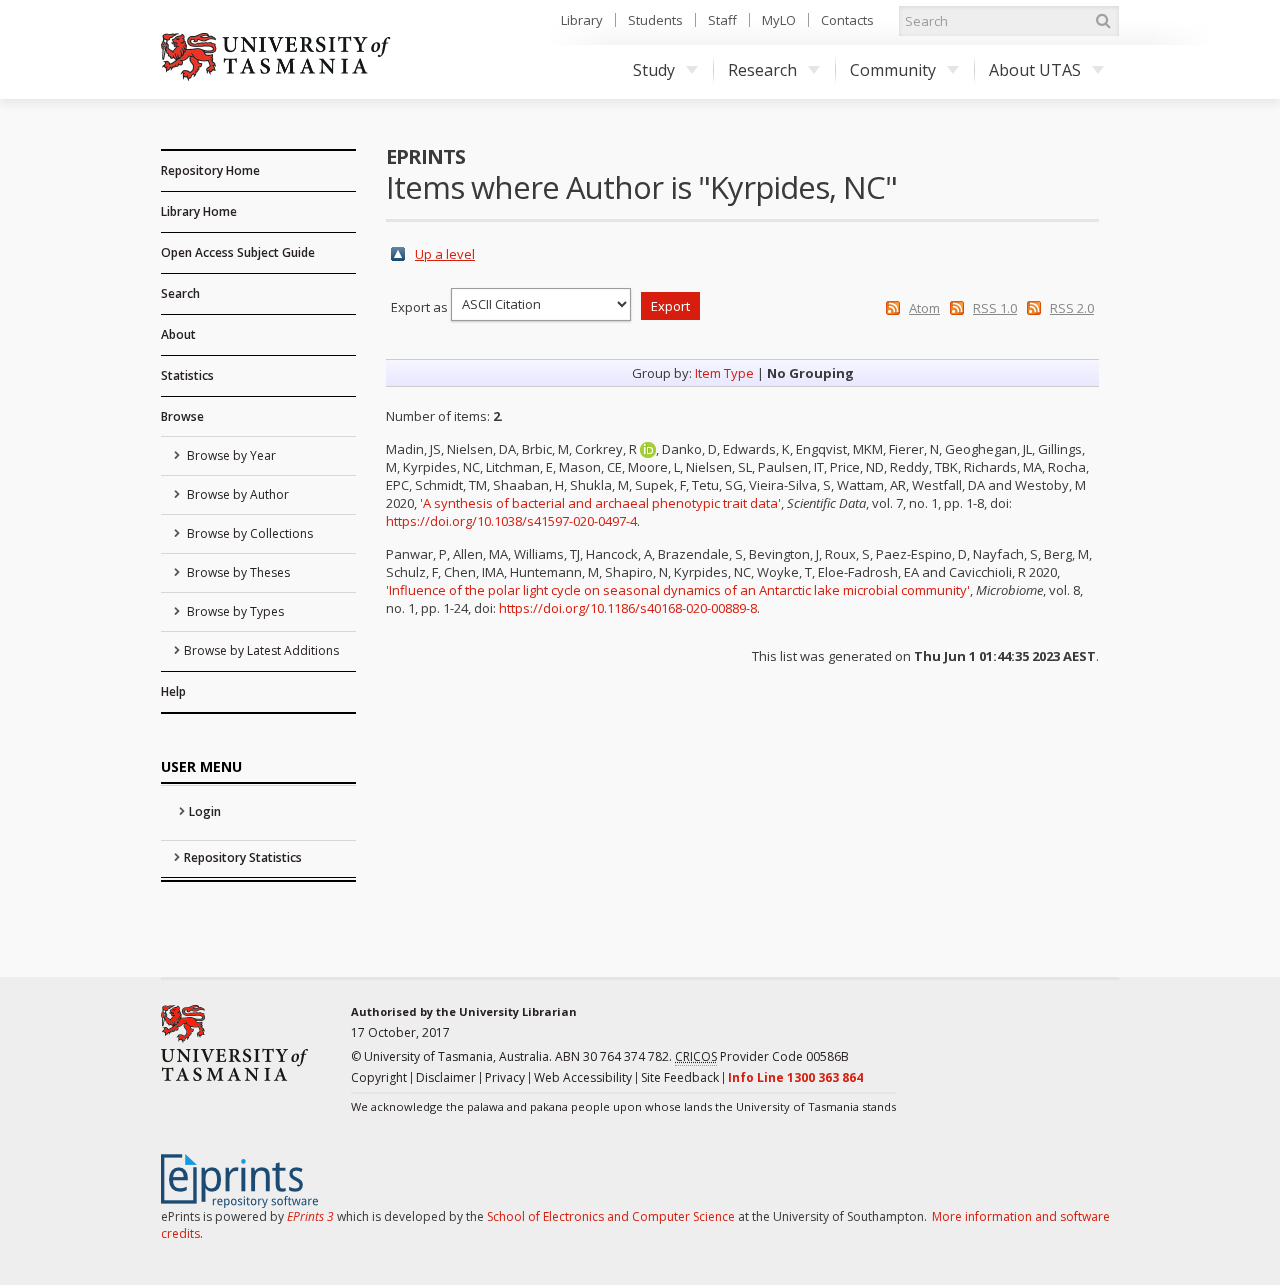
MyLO (779, 20)
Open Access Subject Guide (238, 252)
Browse (182, 416)
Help (173, 691)
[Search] (1103, 21)
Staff (722, 20)
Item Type (724, 373)
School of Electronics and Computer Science (611, 1216)
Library (582, 20)
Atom (924, 308)
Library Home (199, 211)
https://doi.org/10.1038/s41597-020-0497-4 (511, 521)
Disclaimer (446, 1077)
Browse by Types (234, 611)
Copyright (379, 1077)
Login (205, 811)
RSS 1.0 (995, 308)
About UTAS (1035, 70)
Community (893, 70)
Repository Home (210, 170)
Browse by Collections (248, 533)
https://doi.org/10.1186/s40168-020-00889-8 (628, 608)
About (178, 334)
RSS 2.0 (1072, 308)
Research (762, 70)
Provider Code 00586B (762, 1056)
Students (655, 20)
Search (180, 293)
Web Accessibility (583, 1077)
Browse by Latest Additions (261, 650)
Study (654, 70)
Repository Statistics (243, 857)
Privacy (505, 1077)
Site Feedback (680, 1077)
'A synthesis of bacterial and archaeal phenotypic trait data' (600, 503)
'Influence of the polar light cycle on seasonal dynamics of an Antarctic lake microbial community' (678, 590)
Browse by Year (230, 455)
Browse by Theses (237, 572)
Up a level (445, 254)
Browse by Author (236, 494)
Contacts (847, 20)
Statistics (187, 375)
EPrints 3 (310, 1216)
